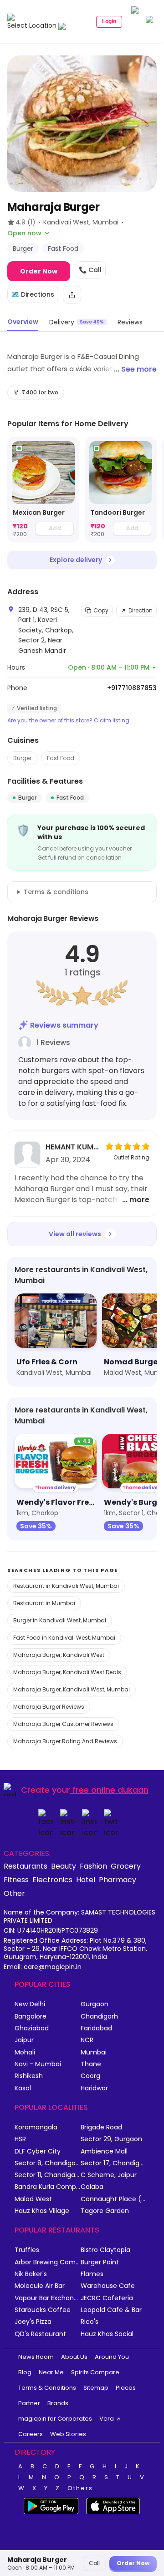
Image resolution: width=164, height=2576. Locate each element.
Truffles (27, 2250)
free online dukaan (110, 1790)
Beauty (64, 1866)
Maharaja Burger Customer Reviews (63, 1724)
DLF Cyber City (38, 2151)
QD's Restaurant (40, 2334)
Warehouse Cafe (108, 2286)
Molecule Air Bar (40, 2286)
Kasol (23, 2088)
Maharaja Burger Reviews (49, 1707)
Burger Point (100, 2262)
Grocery (126, 1866)
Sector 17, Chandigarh (114, 2163)
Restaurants (26, 1866)
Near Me (51, 2372)
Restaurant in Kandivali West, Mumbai (66, 1586)
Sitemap (96, 2388)
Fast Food (61, 758)
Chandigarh (99, 2017)
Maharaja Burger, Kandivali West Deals (67, 1672)
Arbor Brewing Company (48, 2262)
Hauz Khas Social (107, 2334)
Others (80, 2488)
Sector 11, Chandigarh (48, 2175)
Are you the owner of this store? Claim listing (68, 721)
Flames (92, 2274)
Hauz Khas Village (42, 2211)
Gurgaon (95, 2004)
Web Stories (68, 2434)
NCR (87, 2040)
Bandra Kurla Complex (48, 2187)
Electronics (52, 1880)
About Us (74, 2357)
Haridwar (94, 2088)
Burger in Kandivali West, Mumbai (60, 1620)
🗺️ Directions (33, 294)
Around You (112, 2357)
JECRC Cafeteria (107, 2298)
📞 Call (90, 270)
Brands (58, 2403)
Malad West (33, 2199)
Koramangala (36, 2127)
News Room (36, 2357)
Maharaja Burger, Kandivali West (59, 1655)
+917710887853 (132, 688)
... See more (135, 369)
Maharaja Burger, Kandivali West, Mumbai (72, 1689)
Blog (25, 2372)
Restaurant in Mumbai (44, 1603)
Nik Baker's (31, 2274)
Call (94, 2563)
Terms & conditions (56, 892)
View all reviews (75, 1234)
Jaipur (24, 2040)
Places (126, 2388)
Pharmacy (118, 1880)
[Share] (72, 295)
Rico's (90, 2322)
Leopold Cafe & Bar (111, 2310)
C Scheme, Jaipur (109, 2175)
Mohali (25, 2052)
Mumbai (94, 2052)
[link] (43, 490)
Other (14, 1893)
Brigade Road (101, 2127)
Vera (107, 2419)
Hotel (86, 1880)
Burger (22, 758)
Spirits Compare (95, 2372)
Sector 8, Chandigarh (48, 2163)
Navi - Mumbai (38, 2064)
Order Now (39, 271)
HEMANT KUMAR (73, 1147)
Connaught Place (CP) (114, 2199)
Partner (29, 2403)
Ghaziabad (32, 2028)
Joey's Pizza (33, 2322)
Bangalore (31, 2017)
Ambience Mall (104, 2151)
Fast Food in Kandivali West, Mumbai (64, 1638)
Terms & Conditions (47, 2388)
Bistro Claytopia (105, 2250)
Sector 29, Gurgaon (111, 2139)
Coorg (90, 2076)
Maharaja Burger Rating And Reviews (65, 1741)
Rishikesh (29, 2076)
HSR (20, 2139)
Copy (101, 610)
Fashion (93, 1866)
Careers (31, 2434)
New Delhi (30, 2004)
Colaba (92, 2187)
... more (136, 1200)
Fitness (16, 1880)
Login (109, 21)
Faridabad (96, 2028)
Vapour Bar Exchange (48, 2298)
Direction (141, 610)
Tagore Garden (105, 2211)
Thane (91, 2064)
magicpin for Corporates (55, 2419)
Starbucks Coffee (43, 2310)
